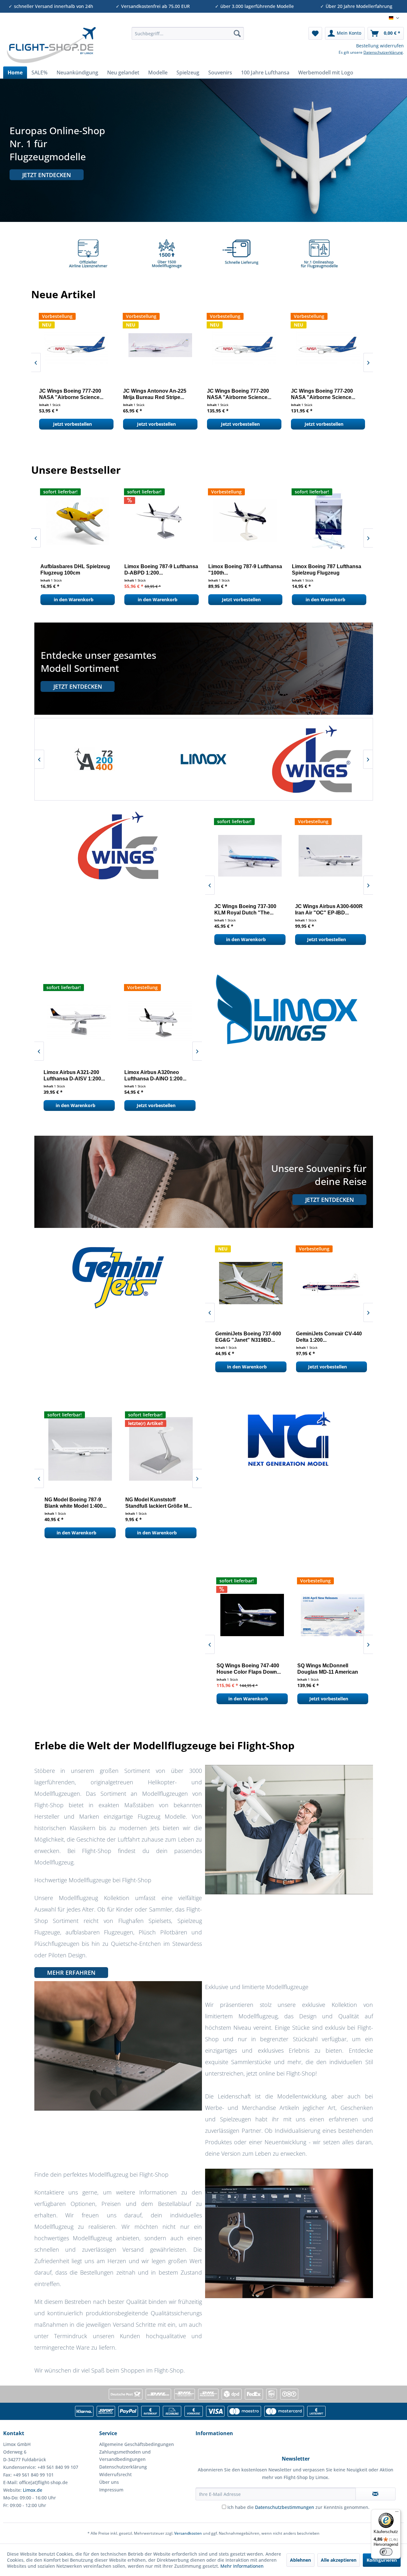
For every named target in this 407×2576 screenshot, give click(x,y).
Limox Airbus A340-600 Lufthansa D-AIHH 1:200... (238, 570)
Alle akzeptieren (339, 2560)
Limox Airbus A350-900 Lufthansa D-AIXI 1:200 (149, 1075)
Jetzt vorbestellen (70, 424)
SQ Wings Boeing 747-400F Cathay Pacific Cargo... (325, 1669)
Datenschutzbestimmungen (285, 2507)
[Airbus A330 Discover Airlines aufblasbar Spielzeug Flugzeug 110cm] (328, 521)
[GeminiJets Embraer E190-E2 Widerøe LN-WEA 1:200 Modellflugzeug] (247, 1283)
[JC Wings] (95, 759)
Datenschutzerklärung (383, 52)
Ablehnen (300, 2560)
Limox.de (33, 2490)
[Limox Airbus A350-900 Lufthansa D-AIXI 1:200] (156, 1022)
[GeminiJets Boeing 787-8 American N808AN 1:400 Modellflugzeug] (328, 1283)
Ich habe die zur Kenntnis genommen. (298, 2507)
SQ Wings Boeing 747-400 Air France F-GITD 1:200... (246, 1669)
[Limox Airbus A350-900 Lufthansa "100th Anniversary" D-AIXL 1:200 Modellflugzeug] (160, 521)
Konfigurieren (382, 2560)
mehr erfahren (71, 1973)
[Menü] (397, 2513)
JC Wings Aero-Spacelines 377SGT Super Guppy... (153, 394)
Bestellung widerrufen (380, 46)
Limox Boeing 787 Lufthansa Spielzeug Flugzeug (73, 570)
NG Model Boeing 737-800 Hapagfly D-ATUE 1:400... (152, 1503)
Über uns (109, 2482)
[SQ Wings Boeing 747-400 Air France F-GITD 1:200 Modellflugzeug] (247, 1615)
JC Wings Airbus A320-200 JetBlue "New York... (321, 394)
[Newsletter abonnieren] (376, 2494)
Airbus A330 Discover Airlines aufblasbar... (327, 570)
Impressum (111, 2490)
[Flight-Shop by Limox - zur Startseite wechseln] (51, 45)
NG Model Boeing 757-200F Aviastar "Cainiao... (73, 1503)
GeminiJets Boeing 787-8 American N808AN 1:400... (323, 1337)
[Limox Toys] (204, 759)
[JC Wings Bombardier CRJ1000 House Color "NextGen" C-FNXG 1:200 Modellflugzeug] (247, 856)
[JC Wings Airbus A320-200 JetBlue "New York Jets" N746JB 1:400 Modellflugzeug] (326, 345)
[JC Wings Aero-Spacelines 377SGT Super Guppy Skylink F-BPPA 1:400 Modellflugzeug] (158, 345)
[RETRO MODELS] (312, 759)
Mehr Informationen (242, 2566)
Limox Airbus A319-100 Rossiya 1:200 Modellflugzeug (68, 1076)
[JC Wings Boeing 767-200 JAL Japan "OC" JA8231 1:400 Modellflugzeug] (328, 856)
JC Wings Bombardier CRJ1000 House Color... (240, 909)
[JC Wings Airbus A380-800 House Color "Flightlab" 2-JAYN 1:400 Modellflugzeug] (242, 345)
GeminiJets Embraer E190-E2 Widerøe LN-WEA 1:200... (246, 1337)
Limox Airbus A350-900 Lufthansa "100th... (151, 570)
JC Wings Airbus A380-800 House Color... (237, 394)
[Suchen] (237, 33)
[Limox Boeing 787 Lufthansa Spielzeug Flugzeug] (76, 521)
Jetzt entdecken (47, 175)
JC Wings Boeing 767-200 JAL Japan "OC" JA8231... (324, 909)
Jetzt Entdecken (78, 686)
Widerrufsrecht (115, 2474)
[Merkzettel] (315, 33)
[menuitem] (188, 33)
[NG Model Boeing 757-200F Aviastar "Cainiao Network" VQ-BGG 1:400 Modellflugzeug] (76, 1449)
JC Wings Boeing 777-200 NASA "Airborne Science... (69, 394)
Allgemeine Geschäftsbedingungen (137, 2444)
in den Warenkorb (72, 599)
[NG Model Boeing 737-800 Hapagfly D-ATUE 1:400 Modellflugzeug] (156, 1449)
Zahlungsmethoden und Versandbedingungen (125, 2456)
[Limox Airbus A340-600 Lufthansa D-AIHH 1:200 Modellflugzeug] (244, 521)
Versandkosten (188, 2533)
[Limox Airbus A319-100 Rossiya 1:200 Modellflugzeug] (76, 1022)
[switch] (386, 2552)
